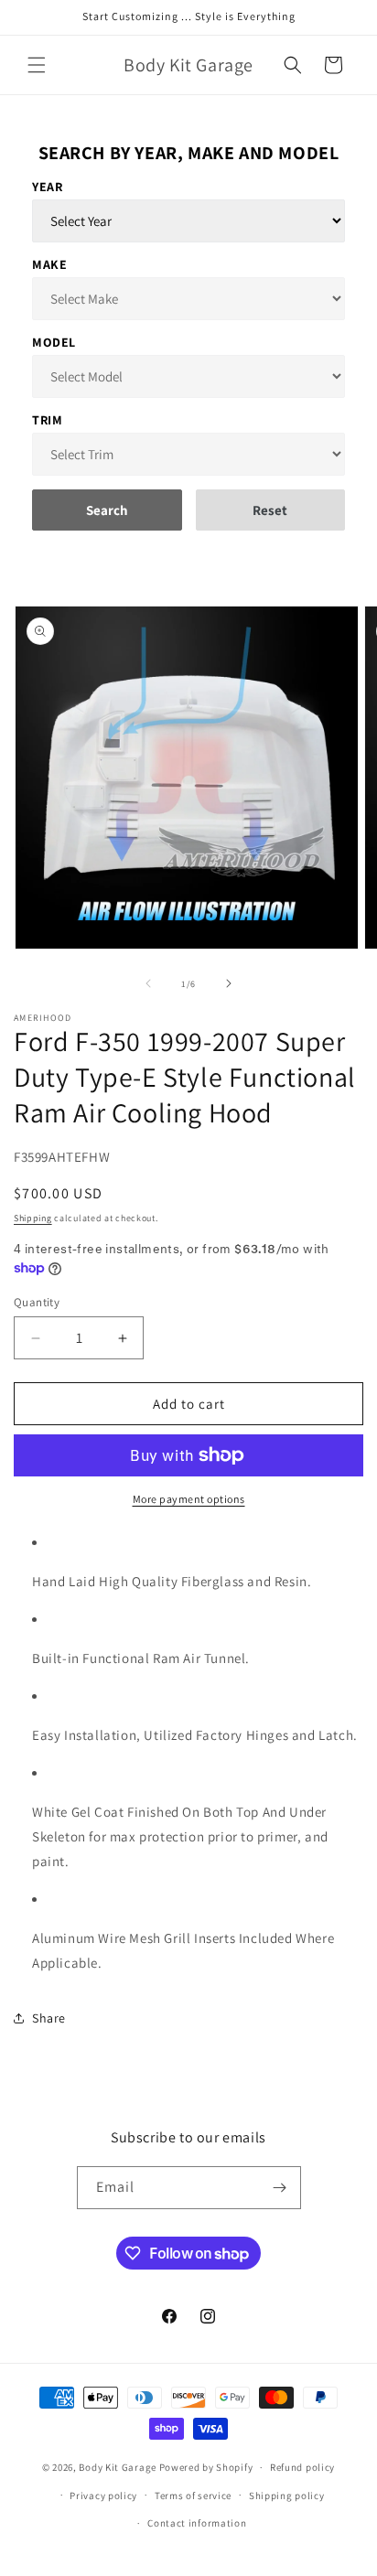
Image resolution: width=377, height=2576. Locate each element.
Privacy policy (103, 2495)
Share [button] (49, 2018)
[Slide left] (148, 983)
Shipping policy (287, 2495)
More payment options (189, 1499)
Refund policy (302, 2467)
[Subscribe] (280, 2188)
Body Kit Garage (118, 2467)
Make (49, 264)
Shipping (33, 1218)
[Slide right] (229, 983)
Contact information (197, 2523)
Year (47, 187)
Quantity (37, 1302)
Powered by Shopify (206, 2467)
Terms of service (193, 2495)
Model (54, 342)
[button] (37, 65)
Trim (47, 420)
